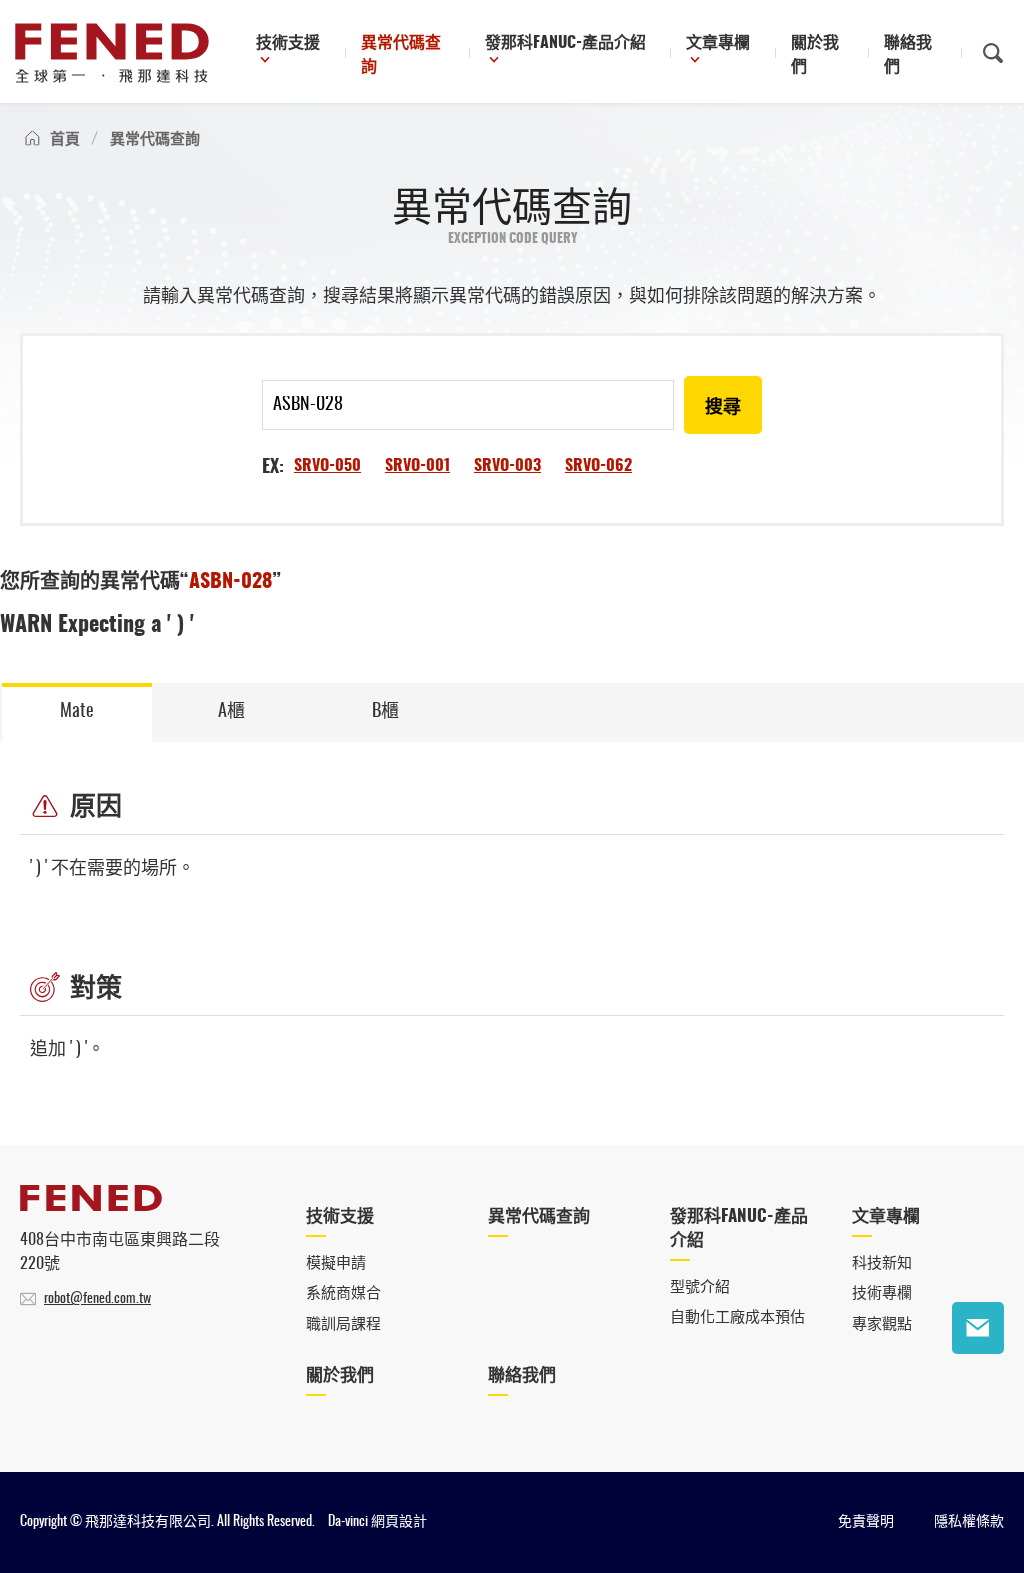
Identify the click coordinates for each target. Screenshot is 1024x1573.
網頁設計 (399, 1522)
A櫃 (231, 712)
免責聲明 (866, 1522)
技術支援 (288, 43)
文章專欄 (718, 43)
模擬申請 (336, 1263)
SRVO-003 (507, 466)
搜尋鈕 (993, 53)
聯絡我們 (908, 55)
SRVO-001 (417, 466)
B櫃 (385, 712)
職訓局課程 (343, 1324)
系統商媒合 (343, 1293)
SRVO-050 (327, 466)
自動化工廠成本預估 (737, 1317)
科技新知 (882, 1263)
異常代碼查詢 (401, 55)
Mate (77, 712)
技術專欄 (882, 1293)
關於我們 (815, 55)
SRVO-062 (598, 466)
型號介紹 (700, 1287)
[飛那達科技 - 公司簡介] (91, 1206)
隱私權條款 (969, 1522)
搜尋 (723, 408)
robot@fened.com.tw (97, 1299)
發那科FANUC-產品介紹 (565, 43)
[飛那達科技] (112, 53)
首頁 (65, 139)
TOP (978, 1390)
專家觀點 (882, 1324)
